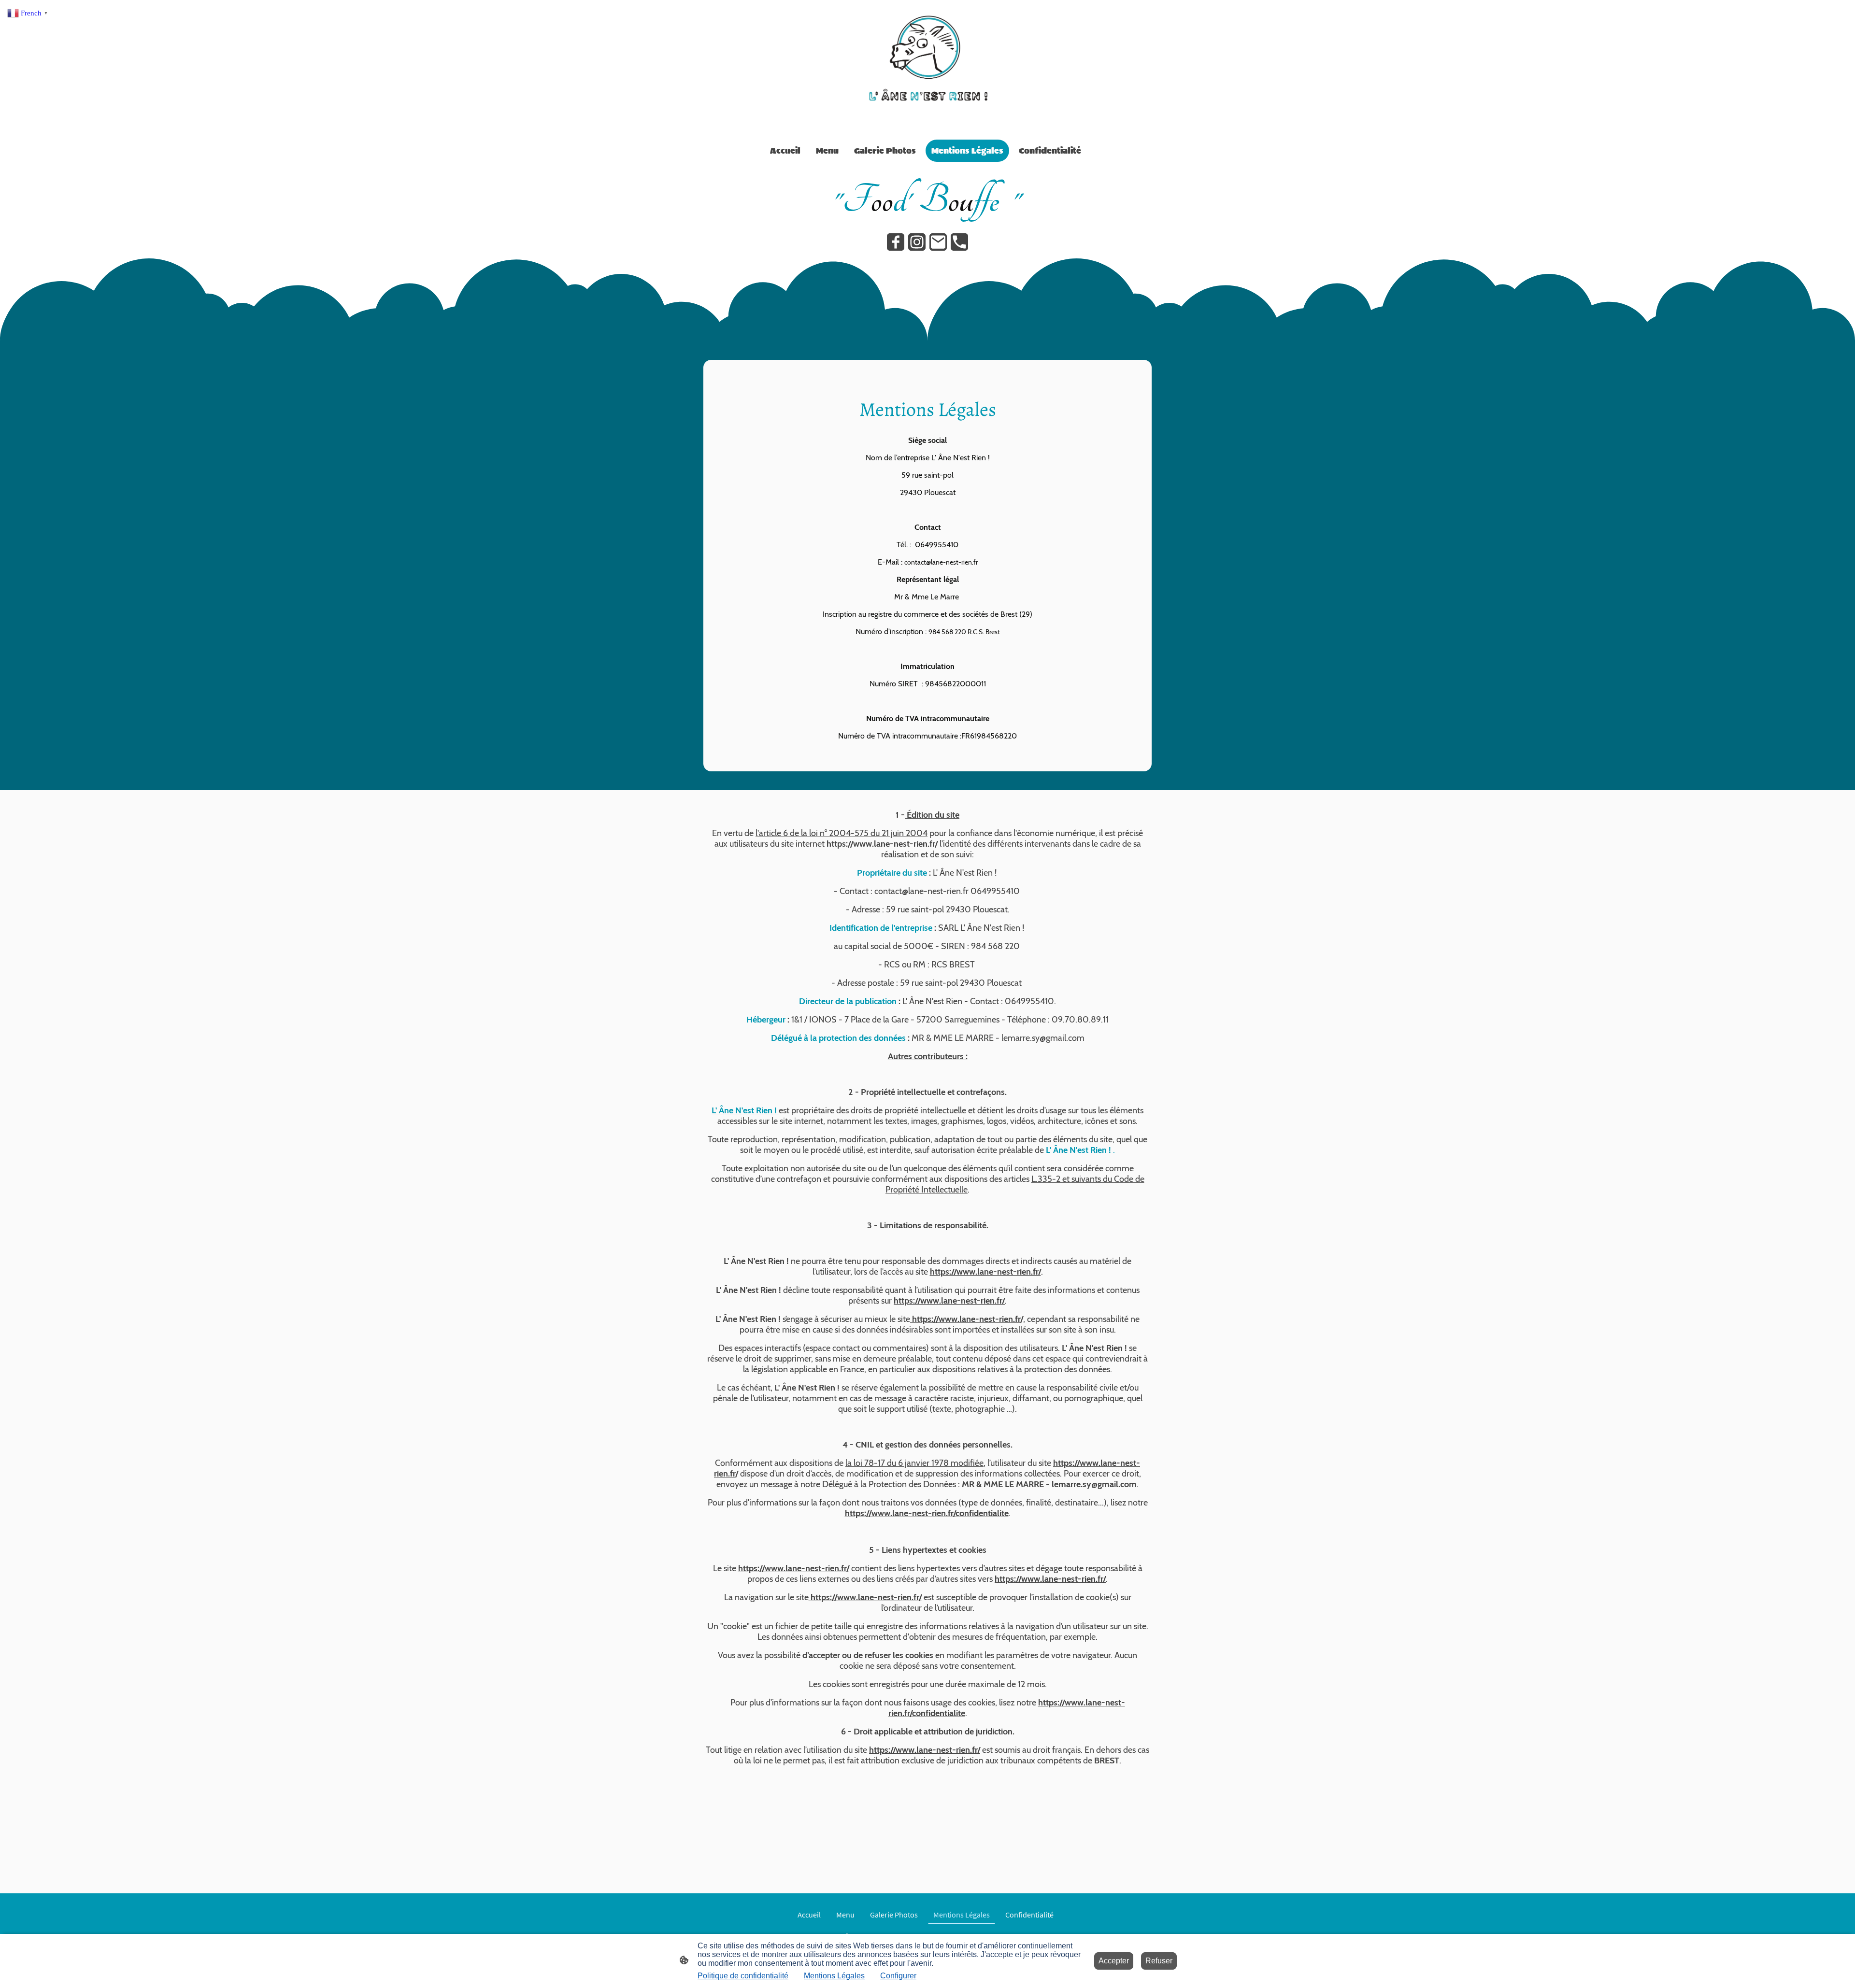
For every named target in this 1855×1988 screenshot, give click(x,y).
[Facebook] (896, 242)
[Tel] (959, 242)
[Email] (938, 242)
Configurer (898, 1976)
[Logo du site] (927, 68)
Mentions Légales (834, 1976)
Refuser (1159, 1961)
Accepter (1114, 1961)
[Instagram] (917, 242)
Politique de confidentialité (743, 1976)
